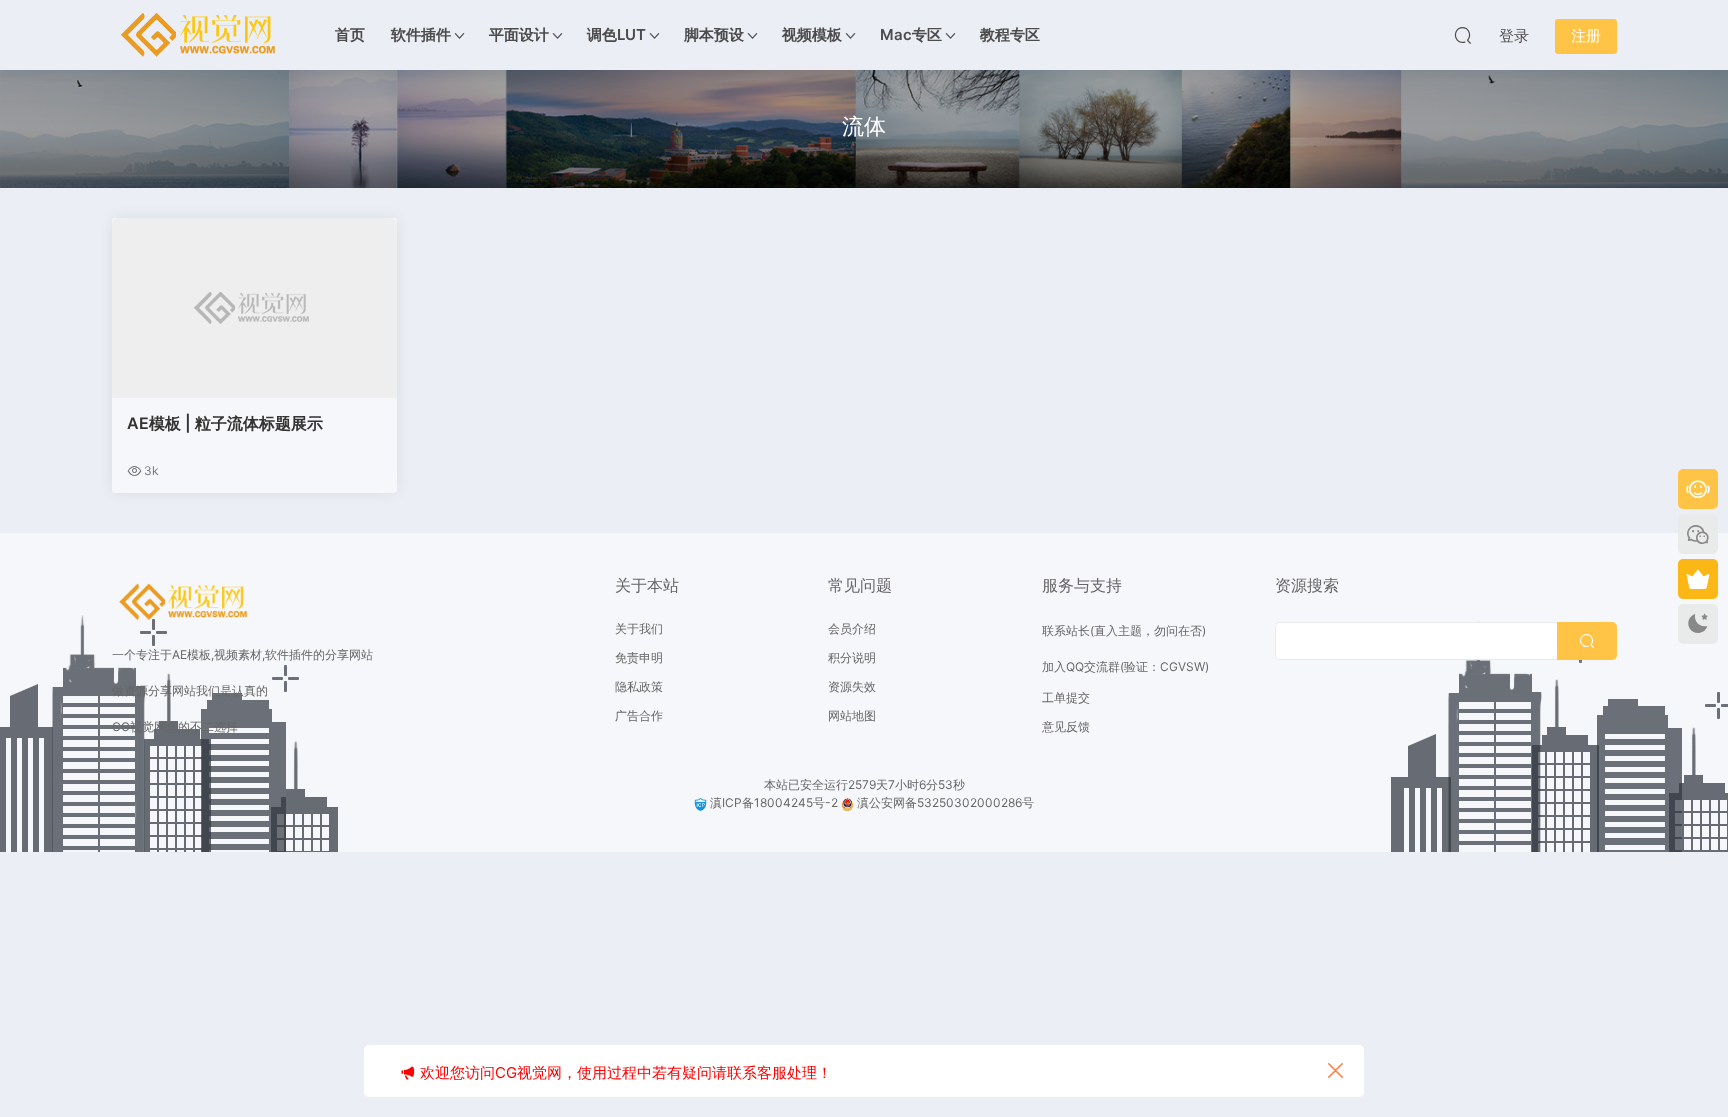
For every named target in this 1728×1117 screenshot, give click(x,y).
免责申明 (639, 657)
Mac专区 (911, 34)
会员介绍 (852, 628)
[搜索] (1463, 35)
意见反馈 (1066, 726)
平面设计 (519, 34)
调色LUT (616, 34)
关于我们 (639, 628)
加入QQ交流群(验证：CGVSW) (1125, 666)
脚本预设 (714, 34)
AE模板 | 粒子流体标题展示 (225, 423)
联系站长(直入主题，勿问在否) (1124, 630)
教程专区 (1010, 34)
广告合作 (639, 715)
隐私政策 (639, 686)
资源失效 (852, 686)
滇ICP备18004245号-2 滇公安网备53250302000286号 (870, 802)
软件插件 (421, 34)
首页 (350, 34)
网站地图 (852, 715)
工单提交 (1066, 697)
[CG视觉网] (202, 35)
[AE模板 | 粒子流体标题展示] (254, 308)
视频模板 (812, 34)
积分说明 (852, 657)
